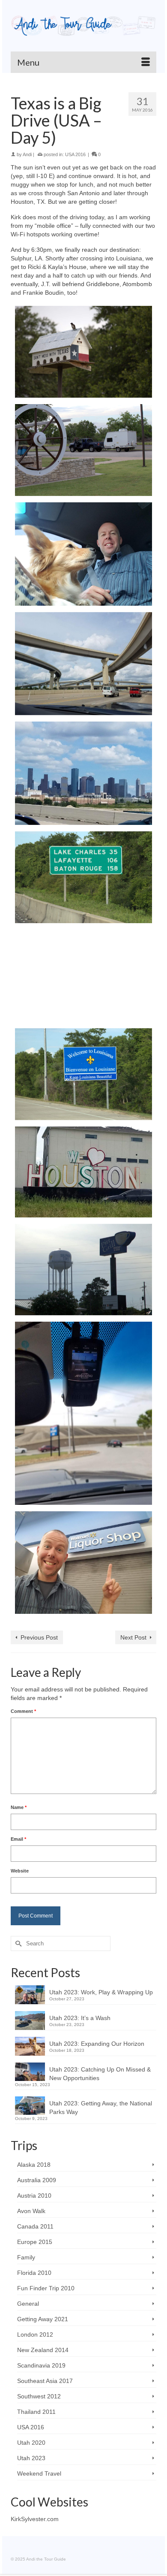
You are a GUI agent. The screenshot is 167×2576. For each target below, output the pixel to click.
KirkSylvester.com (35, 2519)
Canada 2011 (35, 2226)
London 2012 (35, 2334)
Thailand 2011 (36, 2412)
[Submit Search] (17, 1943)
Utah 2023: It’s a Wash (80, 2018)
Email (18, 1839)
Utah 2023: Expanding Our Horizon (97, 2044)
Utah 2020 (31, 2443)
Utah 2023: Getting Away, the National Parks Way (101, 2108)
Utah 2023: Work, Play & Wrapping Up (101, 1992)
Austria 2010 (34, 2195)
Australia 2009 (37, 2180)
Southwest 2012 (39, 2396)
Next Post (133, 1637)
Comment (23, 1711)
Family (26, 2257)
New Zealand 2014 (43, 2350)
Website (20, 1871)
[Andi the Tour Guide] (83, 26)
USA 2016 (75, 154)
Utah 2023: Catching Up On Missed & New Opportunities (100, 2074)
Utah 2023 (31, 2458)
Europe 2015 (35, 2242)
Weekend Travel (39, 2473)
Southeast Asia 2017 (45, 2381)
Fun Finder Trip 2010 (46, 2288)
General (28, 2304)
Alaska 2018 (34, 2165)
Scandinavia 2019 (41, 2365)
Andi (27, 154)
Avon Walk (31, 2211)
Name (19, 1807)
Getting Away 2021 (43, 2319)
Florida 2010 (34, 2273)
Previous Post (39, 1637)
